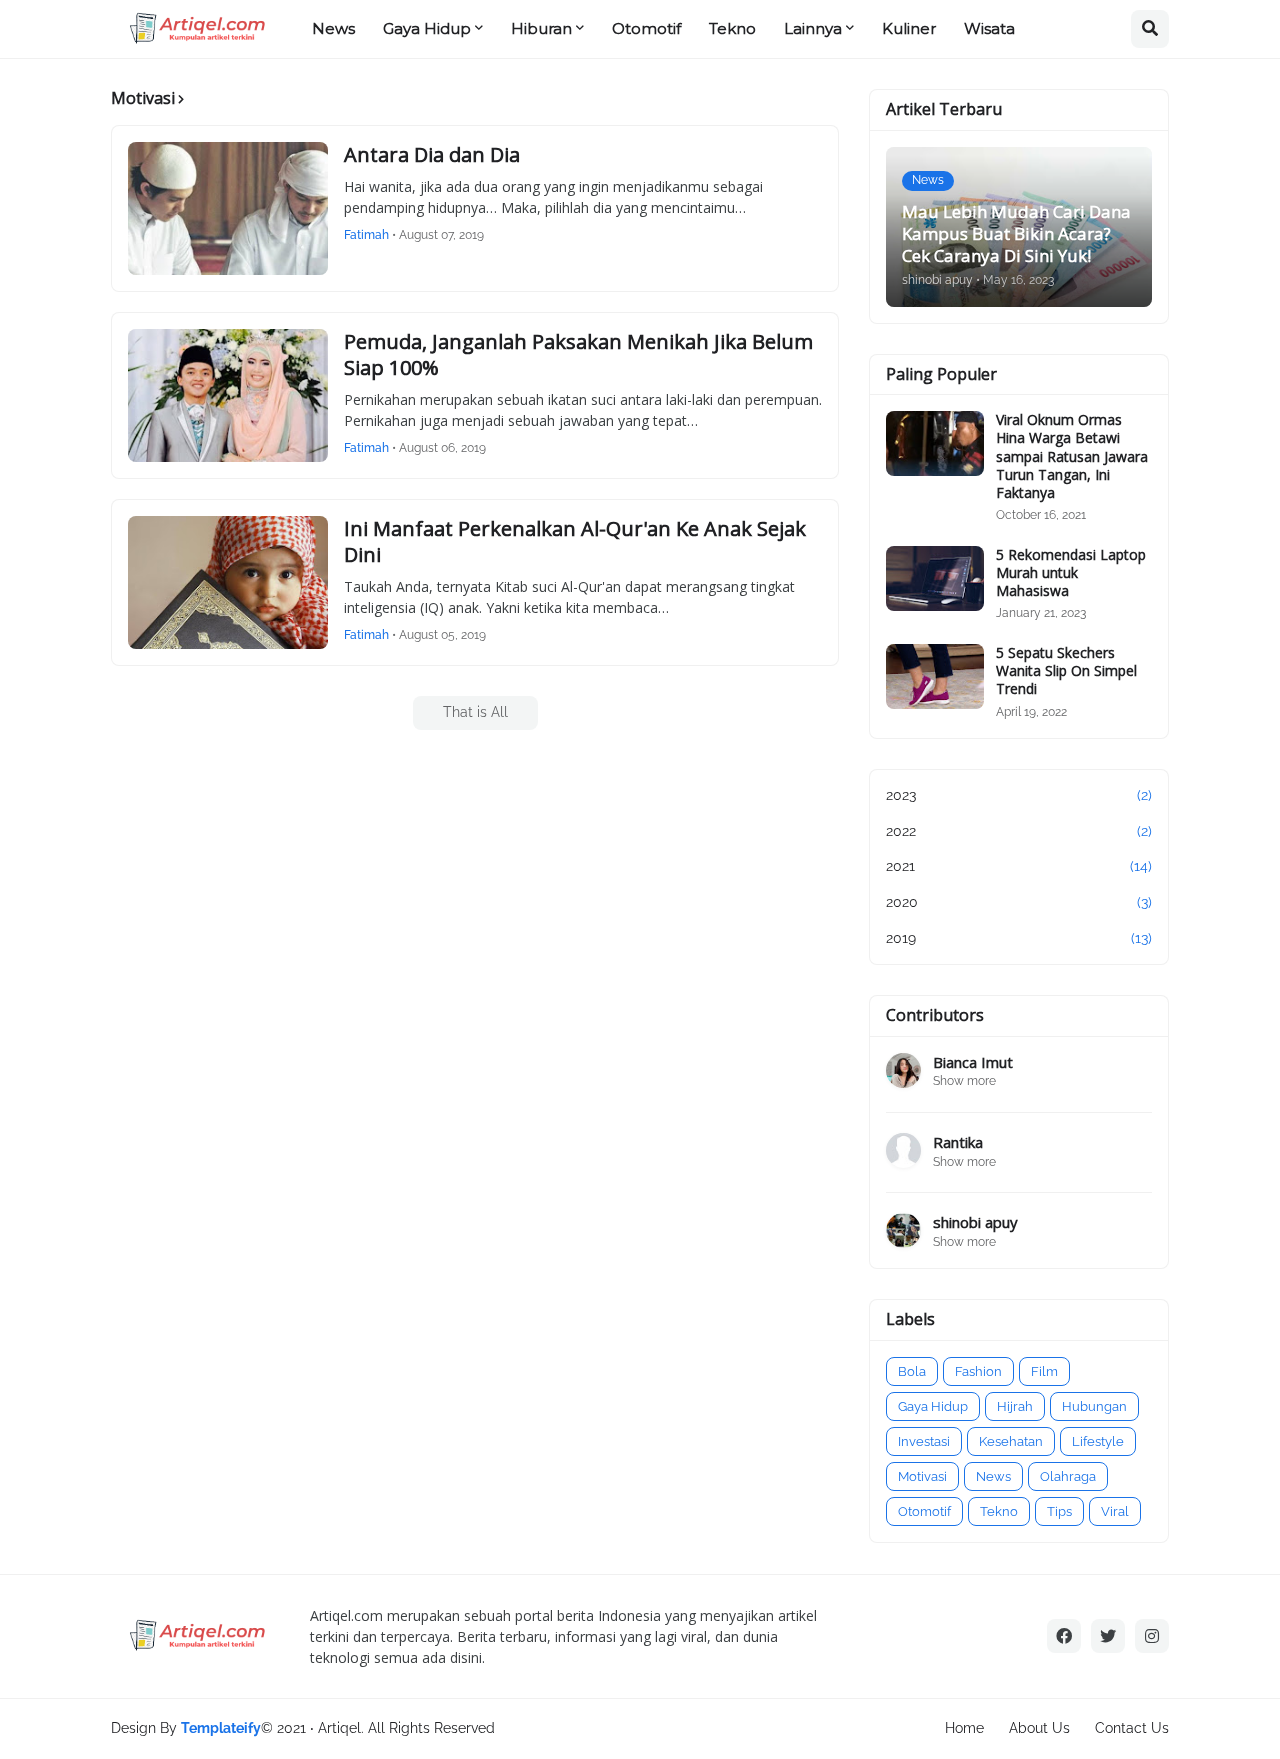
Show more (964, 1081)
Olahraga (1068, 1476)
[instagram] (1152, 1636)
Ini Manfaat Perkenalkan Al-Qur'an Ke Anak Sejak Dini (575, 542)
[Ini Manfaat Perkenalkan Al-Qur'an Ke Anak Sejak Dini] (228, 582)
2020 (1019, 902)
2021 (1019, 866)
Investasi (924, 1441)
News (993, 1476)
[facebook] (1064, 1636)
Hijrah (1015, 1406)
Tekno (999, 1511)
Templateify (221, 1728)
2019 (1019, 938)
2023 (1019, 795)
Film (1044, 1371)
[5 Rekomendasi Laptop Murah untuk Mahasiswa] (935, 578)
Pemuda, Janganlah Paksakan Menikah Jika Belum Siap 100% (578, 355)
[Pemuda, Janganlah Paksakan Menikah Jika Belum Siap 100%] (228, 395)
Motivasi (922, 1476)
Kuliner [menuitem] (909, 28)
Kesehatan (1011, 1441)
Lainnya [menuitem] (813, 28)
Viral (1115, 1511)
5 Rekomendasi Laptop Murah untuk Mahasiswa (1071, 573)
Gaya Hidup (933, 1406)
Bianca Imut (973, 1062)
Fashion (978, 1371)
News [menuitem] (333, 28)
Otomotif (924, 1511)
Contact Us (1132, 1728)
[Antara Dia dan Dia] (228, 208)
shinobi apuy (975, 1222)
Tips (1059, 1511)
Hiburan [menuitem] (541, 28)
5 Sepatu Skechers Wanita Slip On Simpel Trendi (1066, 671)
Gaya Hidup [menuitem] (427, 28)
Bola (912, 1371)
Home (964, 1728)
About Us (1039, 1728)
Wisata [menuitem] (989, 28)
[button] (1150, 29)
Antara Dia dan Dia (432, 155)
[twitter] (1108, 1636)
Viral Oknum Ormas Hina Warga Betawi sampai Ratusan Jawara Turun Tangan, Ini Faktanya (1072, 456)
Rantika (958, 1142)
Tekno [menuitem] (732, 28)
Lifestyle (1098, 1441)
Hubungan (1094, 1406)
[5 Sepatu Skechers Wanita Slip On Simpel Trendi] (935, 676)
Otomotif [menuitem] (646, 28)
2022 (1019, 831)
